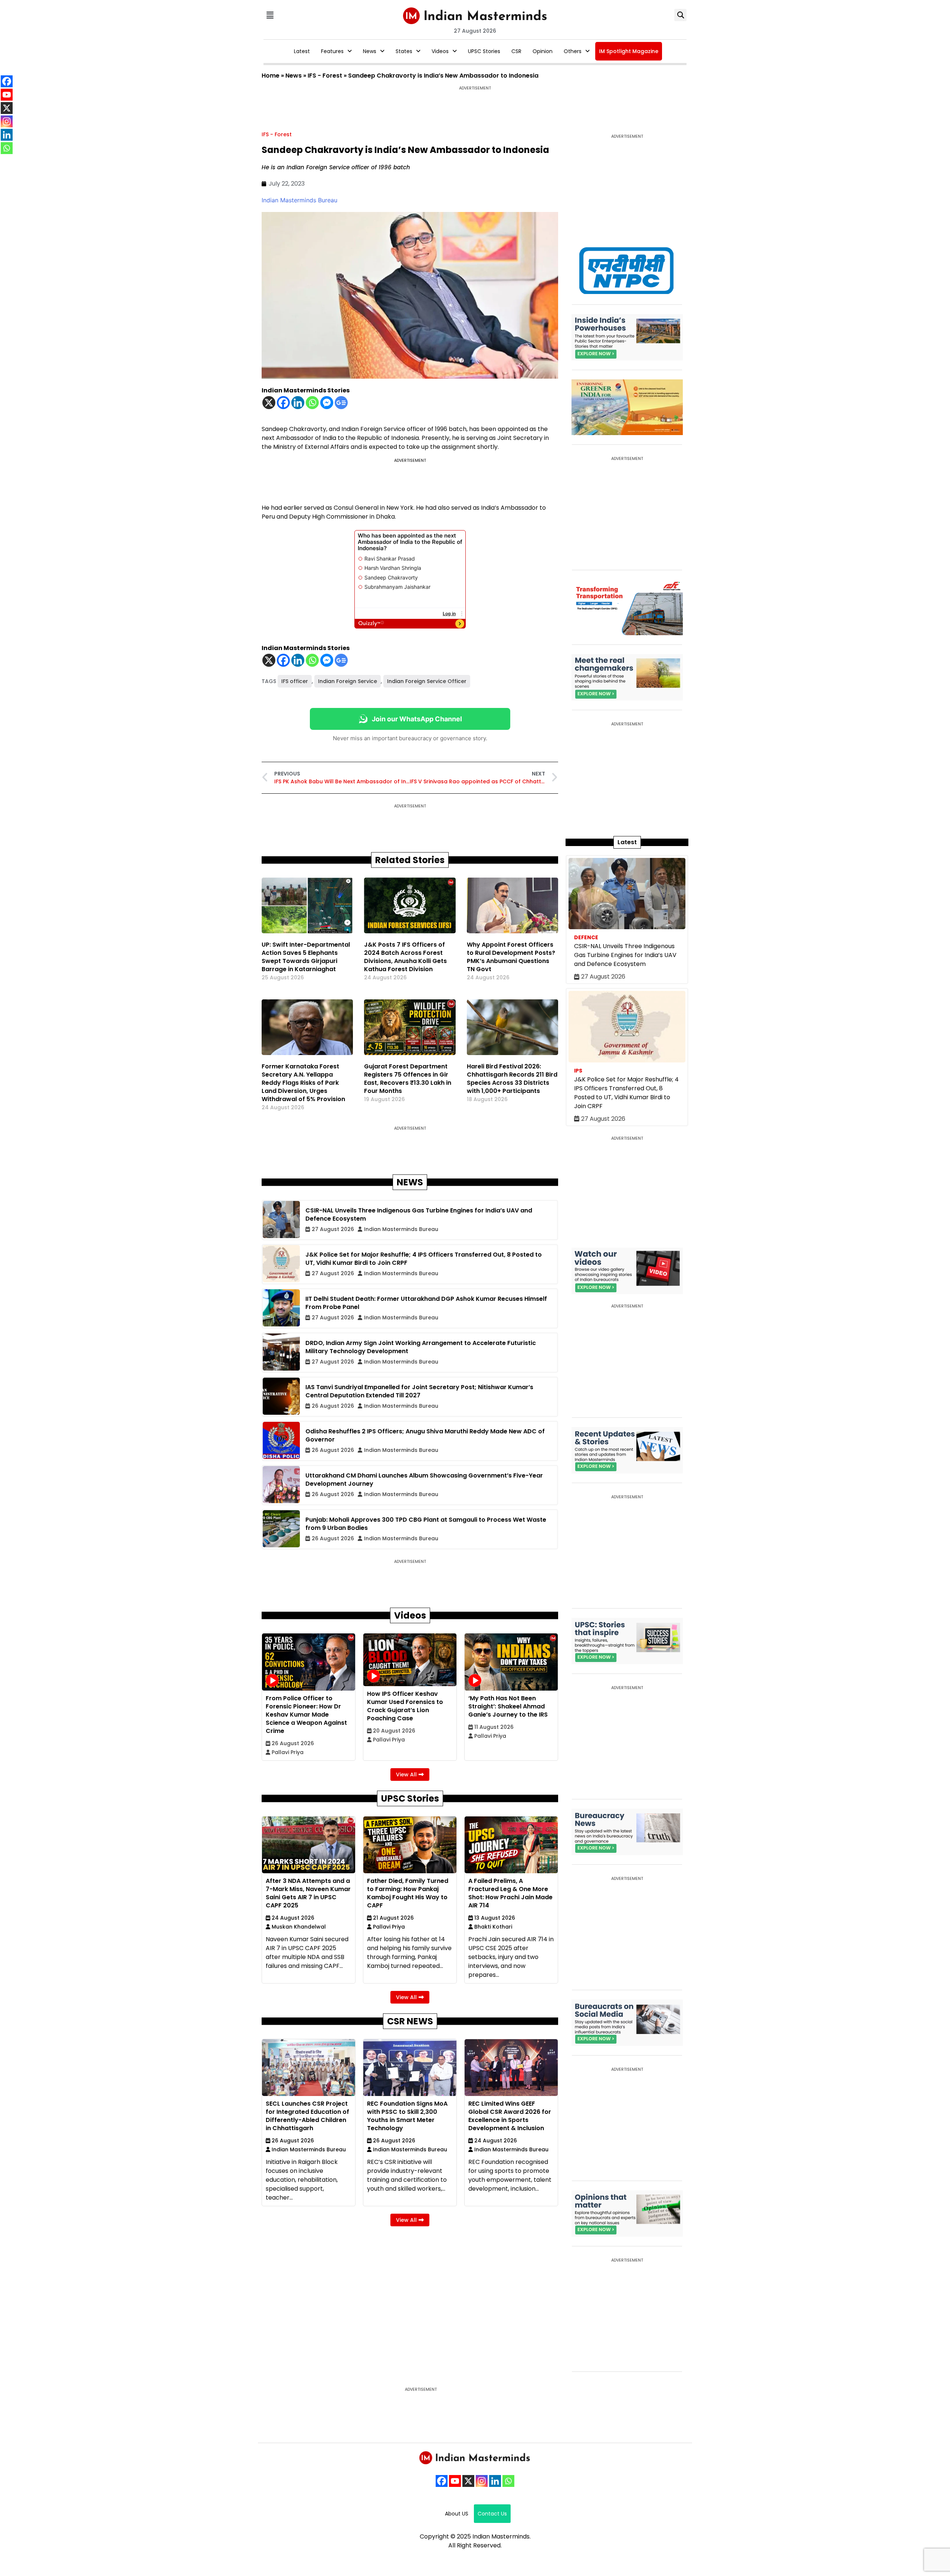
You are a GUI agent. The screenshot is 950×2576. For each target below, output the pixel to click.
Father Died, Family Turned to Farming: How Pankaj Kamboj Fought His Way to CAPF (408, 1893)
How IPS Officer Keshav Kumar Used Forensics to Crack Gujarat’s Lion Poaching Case (405, 1706)
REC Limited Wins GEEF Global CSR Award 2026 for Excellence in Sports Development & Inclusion (510, 2116)
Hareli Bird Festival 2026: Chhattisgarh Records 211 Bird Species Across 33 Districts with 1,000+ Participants (512, 1079)
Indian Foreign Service (348, 681)
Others (573, 51)
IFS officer (295, 681)
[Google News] (341, 403)
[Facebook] (283, 403)
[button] (270, 15)
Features (332, 51)
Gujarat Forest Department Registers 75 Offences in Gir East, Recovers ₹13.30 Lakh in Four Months (408, 1079)
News (370, 51)
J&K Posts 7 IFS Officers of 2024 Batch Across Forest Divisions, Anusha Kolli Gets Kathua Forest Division (405, 957)
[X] (269, 403)
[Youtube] (455, 2481)
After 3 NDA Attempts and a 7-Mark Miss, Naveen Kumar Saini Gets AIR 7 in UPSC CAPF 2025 (308, 1893)
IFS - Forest (325, 76)
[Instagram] (482, 2481)
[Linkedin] (298, 403)
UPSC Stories (484, 51)
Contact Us (492, 2514)
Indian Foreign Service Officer (427, 681)
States (404, 51)
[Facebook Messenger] (327, 403)
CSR (516, 51)
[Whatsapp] (312, 403)
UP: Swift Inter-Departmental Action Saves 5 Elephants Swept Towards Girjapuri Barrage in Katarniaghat (306, 957)
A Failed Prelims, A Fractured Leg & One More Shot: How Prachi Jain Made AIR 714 (510, 1893)
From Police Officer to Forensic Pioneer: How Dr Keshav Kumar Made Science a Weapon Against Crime (306, 1715)
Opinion (543, 51)
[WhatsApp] (508, 2481)
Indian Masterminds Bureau (299, 200)
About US (457, 2514)
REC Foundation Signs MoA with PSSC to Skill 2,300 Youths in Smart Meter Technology (407, 2116)
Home (271, 76)
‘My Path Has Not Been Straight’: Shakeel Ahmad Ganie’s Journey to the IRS (508, 1706)
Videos (440, 51)
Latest (302, 51)
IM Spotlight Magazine (629, 51)
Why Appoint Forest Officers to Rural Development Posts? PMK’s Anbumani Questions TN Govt (511, 957)
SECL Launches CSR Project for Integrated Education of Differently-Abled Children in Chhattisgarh (307, 2116)
